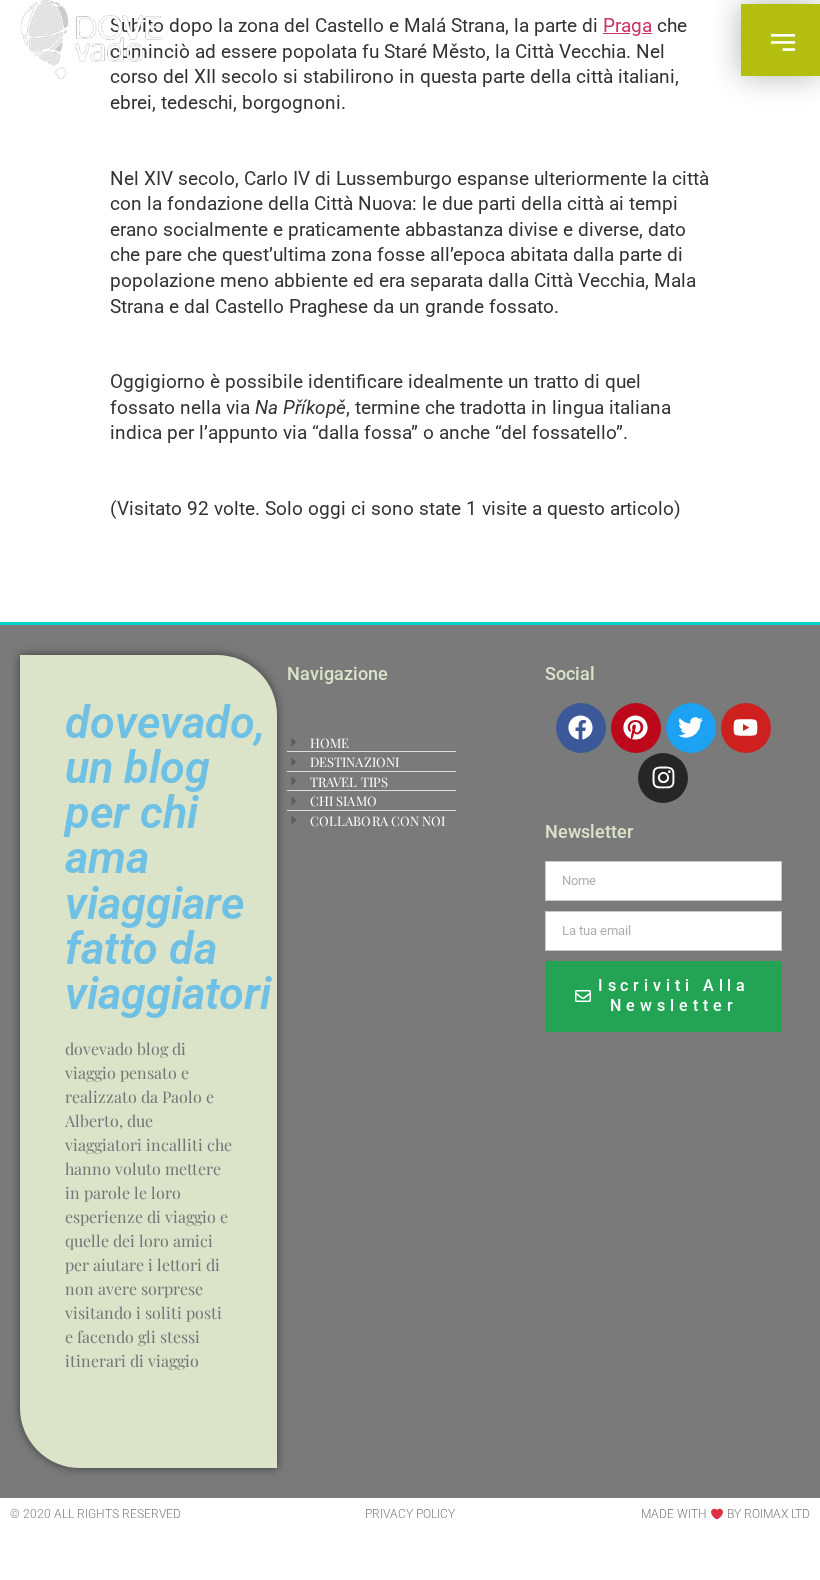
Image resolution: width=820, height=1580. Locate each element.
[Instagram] (663, 778)
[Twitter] (691, 728)
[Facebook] (581, 728)
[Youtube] (746, 728)
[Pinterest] (636, 728)
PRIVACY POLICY (410, 1514)
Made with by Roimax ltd (725, 1514)
